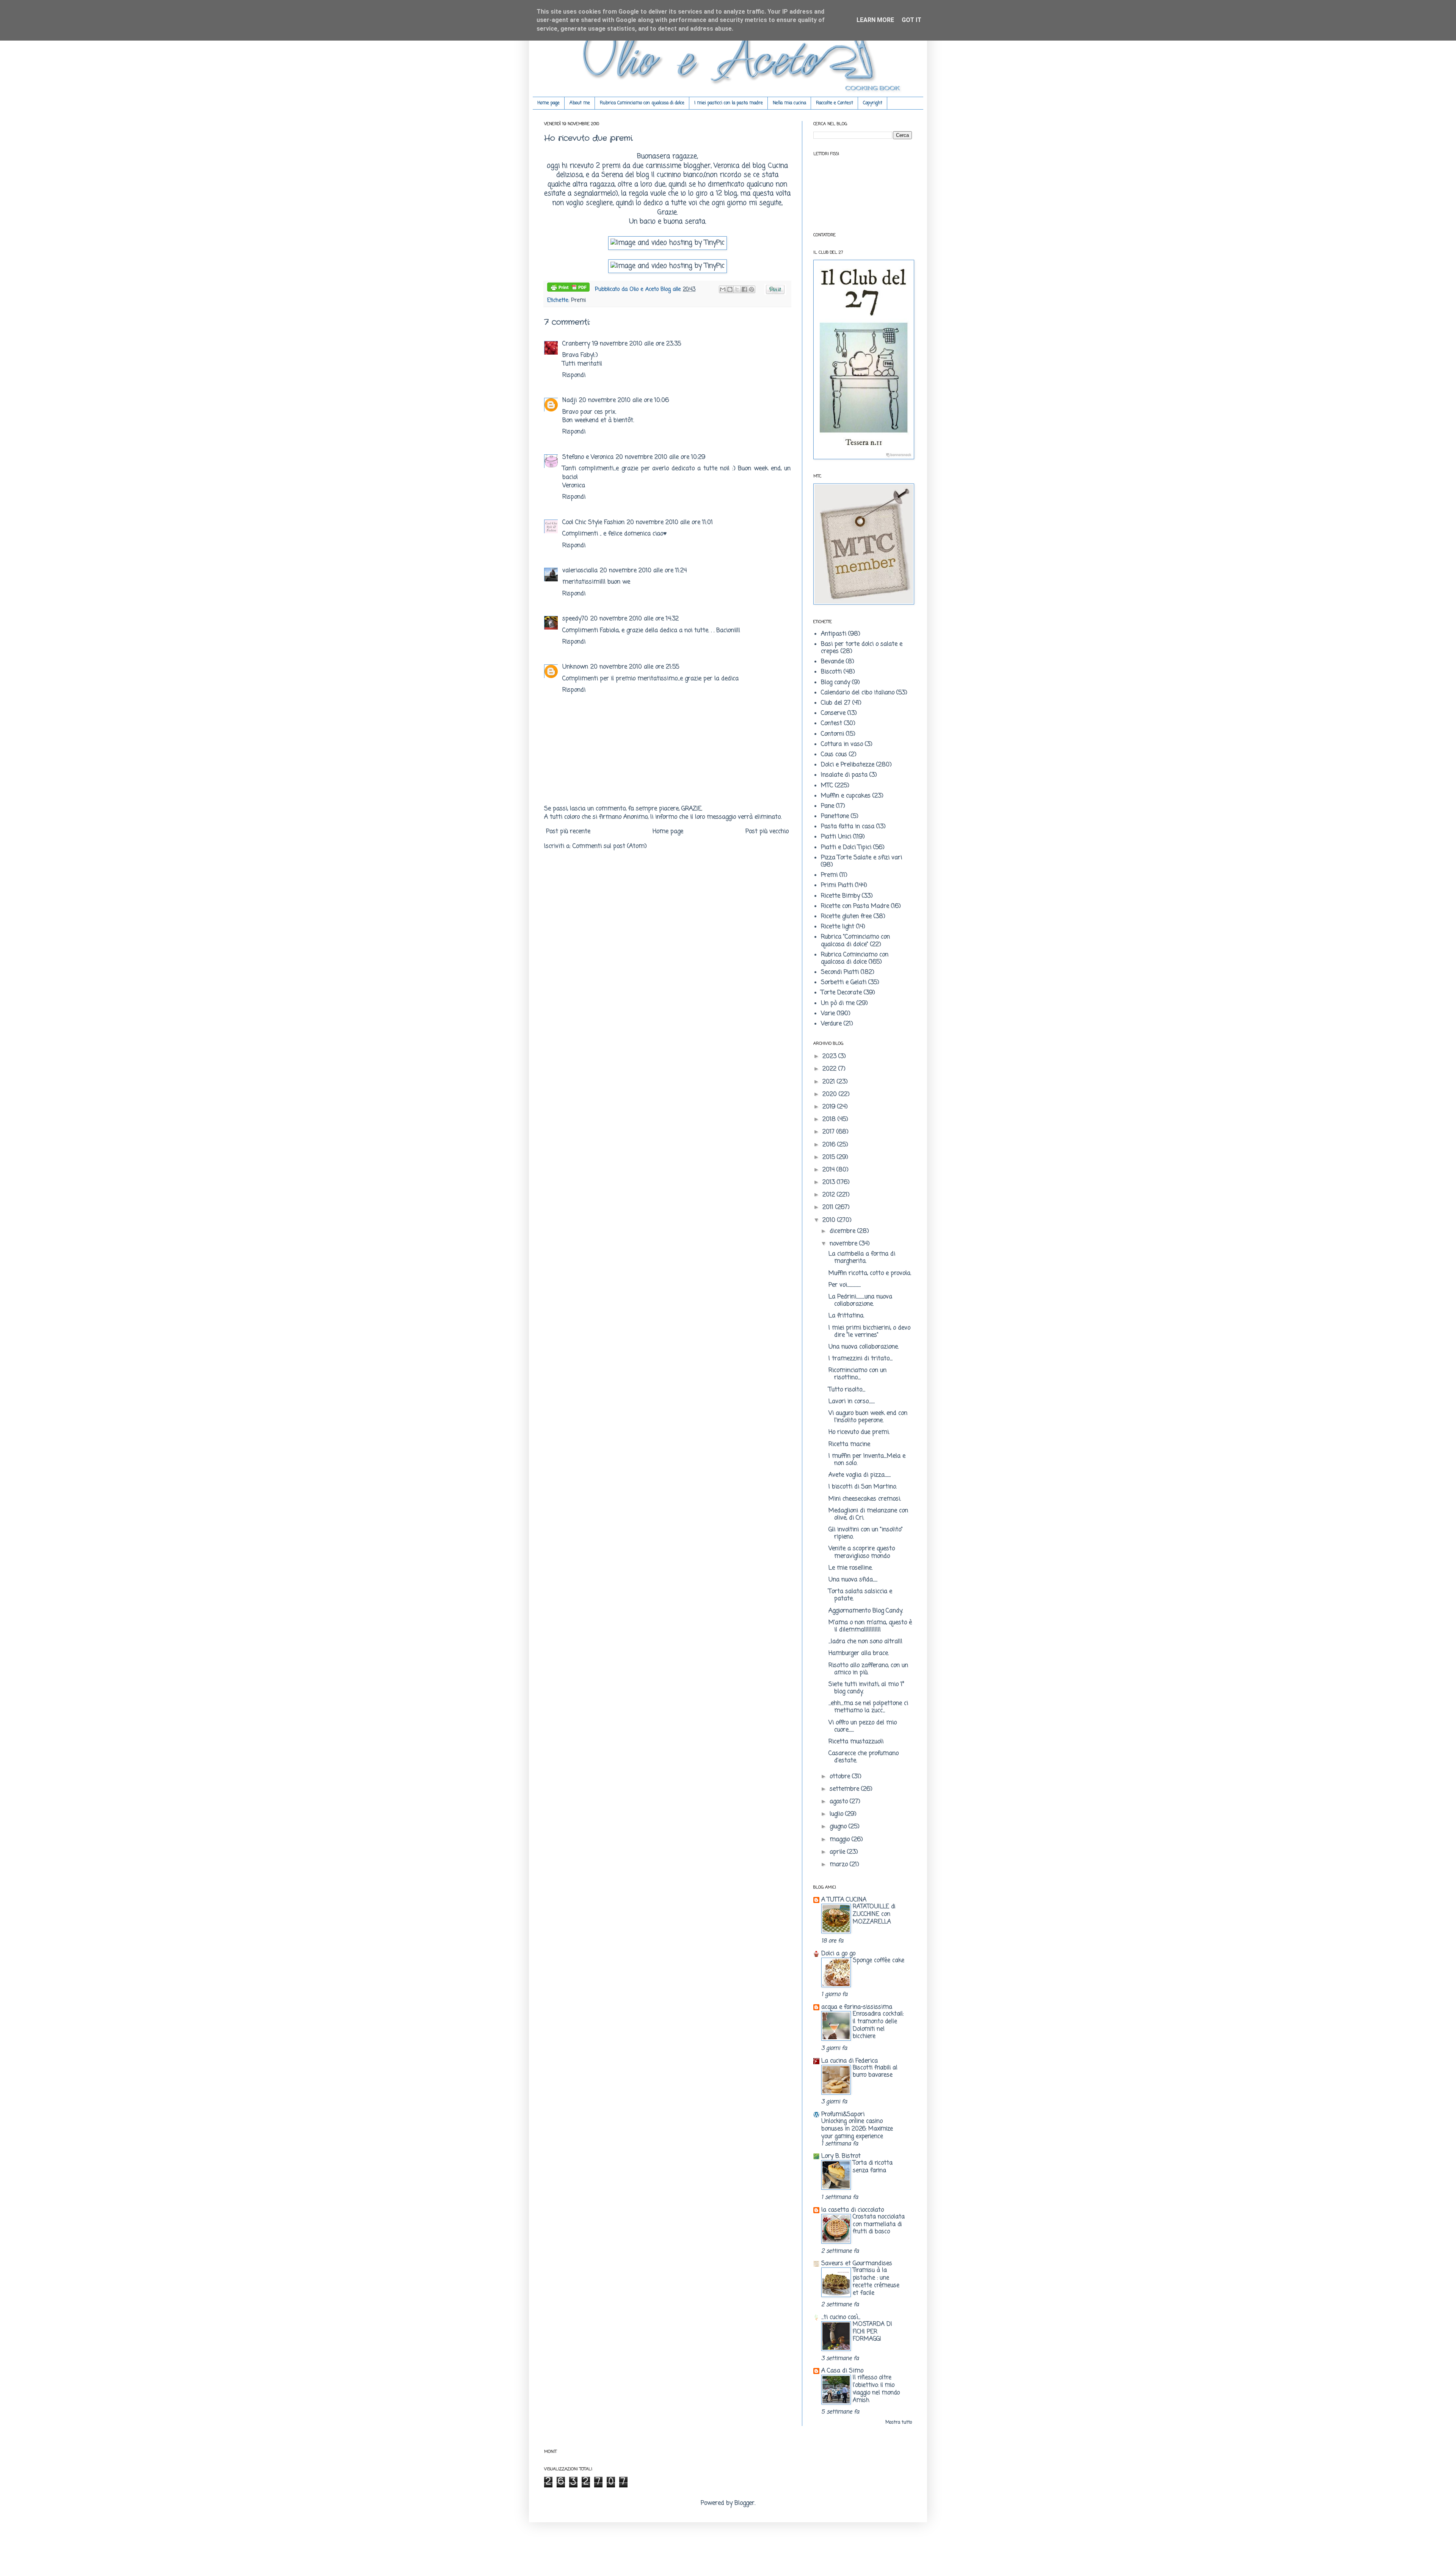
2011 (829, 1207)
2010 (830, 1220)
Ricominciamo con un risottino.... (857, 1374)
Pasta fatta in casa (848, 827)
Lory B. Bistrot (841, 2156)
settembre (845, 1789)
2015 (830, 1157)
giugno (839, 1827)
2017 (829, 1132)
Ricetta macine (849, 1445)
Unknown (575, 667)
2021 (830, 1082)
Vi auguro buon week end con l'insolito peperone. (868, 1417)
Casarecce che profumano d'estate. (864, 1757)
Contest (832, 724)
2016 (830, 1145)
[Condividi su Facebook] (744, 289)
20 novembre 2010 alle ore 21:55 (635, 667)
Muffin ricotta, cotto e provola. (870, 1273)
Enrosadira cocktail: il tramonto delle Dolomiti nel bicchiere (878, 2025)
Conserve (833, 713)
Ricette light (838, 927)
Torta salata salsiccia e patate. (860, 1595)
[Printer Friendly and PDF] (568, 289)
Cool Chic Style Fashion (593, 523)
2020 (831, 1094)
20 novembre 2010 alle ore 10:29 (661, 457)
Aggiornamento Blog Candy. (866, 1611)
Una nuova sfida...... (853, 1580)
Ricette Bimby (840, 896)
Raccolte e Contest (835, 103)
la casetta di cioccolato (853, 2210)
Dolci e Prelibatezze (848, 765)
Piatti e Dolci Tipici (846, 848)
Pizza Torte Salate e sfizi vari (861, 858)
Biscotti (831, 672)
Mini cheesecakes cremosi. (865, 1499)
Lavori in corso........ (852, 1402)
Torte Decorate (841, 993)
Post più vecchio (767, 832)
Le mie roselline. (850, 1568)
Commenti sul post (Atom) (610, 846)
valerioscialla (580, 571)
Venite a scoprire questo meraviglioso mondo (862, 1552)
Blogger (744, 2503)
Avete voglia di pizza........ (860, 1475)
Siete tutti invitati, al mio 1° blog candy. (866, 1688)
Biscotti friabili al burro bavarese (875, 2072)
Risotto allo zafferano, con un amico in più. (868, 1669)
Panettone (835, 816)
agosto (840, 1802)
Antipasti (834, 634)
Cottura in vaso (842, 744)
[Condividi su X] (737, 289)
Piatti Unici (836, 837)
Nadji (570, 400)
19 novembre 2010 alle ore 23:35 (637, 344)
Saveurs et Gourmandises (857, 2264)
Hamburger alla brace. (859, 1653)
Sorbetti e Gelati (844, 983)
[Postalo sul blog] (730, 289)
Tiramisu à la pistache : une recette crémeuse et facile (876, 2281)
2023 (830, 1057)
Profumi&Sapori (843, 2115)
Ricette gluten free (846, 917)
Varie (828, 1014)
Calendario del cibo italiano (858, 693)
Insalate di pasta (844, 775)
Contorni (832, 734)
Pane (828, 806)
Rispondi (574, 375)
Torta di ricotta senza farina (873, 2167)
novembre (844, 1244)
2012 (830, 1195)
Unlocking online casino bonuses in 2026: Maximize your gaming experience (857, 2129)
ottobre (841, 1777)
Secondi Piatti (840, 972)
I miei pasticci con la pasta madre (729, 103)
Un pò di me (838, 1003)
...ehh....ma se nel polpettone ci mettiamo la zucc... (868, 1707)
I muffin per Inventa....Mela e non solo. (867, 1460)
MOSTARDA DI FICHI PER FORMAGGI (872, 2332)
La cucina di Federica (850, 2061)
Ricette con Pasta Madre (855, 906)
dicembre (843, 1231)
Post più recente (568, 832)
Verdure (831, 1024)
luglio (837, 1814)
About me (580, 103)
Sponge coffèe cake (879, 1960)
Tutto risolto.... (847, 1390)
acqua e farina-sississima (857, 2007)
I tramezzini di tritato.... (861, 1359)
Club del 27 (836, 703)
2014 (829, 1170)
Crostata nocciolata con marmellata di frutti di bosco (879, 2224)
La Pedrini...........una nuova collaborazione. (860, 1301)
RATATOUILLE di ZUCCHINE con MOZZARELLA (874, 1914)
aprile (838, 1852)
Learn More (875, 20)
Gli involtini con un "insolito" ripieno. (866, 1533)
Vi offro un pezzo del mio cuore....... (863, 1726)
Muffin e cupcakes (846, 796)
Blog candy (835, 683)
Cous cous (834, 755)
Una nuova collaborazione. (864, 1347)
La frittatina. (846, 1316)
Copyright (873, 103)
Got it (912, 20)
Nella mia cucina (789, 103)
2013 (830, 1182)
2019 (830, 1107)
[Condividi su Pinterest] (752, 289)
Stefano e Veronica (588, 457)
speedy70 (575, 619)
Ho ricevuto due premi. (859, 1432)
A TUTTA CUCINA (844, 1900)
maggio (841, 1840)
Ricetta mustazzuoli (856, 1742)
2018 (830, 1119)
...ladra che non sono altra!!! (865, 1642)
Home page (548, 103)
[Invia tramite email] (723, 289)
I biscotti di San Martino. (863, 1487)
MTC (827, 786)
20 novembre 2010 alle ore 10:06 (624, 400)
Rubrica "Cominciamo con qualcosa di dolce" (855, 941)
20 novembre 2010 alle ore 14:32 (635, 619)
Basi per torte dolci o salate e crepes (862, 648)
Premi (578, 300)
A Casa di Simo (842, 2371)
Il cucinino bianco (676, 175)
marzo (840, 1865)
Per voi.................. (845, 1285)
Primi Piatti (837, 886)
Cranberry (576, 344)
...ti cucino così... (841, 2317)
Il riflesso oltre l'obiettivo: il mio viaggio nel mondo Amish (876, 2389)
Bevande (832, 662)
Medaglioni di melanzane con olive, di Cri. (868, 1514)
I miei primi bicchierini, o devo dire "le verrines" (869, 1332)
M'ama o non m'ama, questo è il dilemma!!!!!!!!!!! (870, 1626)
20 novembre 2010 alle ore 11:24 (643, 571)
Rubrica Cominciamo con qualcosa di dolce (642, 103)
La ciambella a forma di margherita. (862, 1258)
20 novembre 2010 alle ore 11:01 (670, 523)
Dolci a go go (838, 1954)
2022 (830, 1069)
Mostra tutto (899, 2423)
